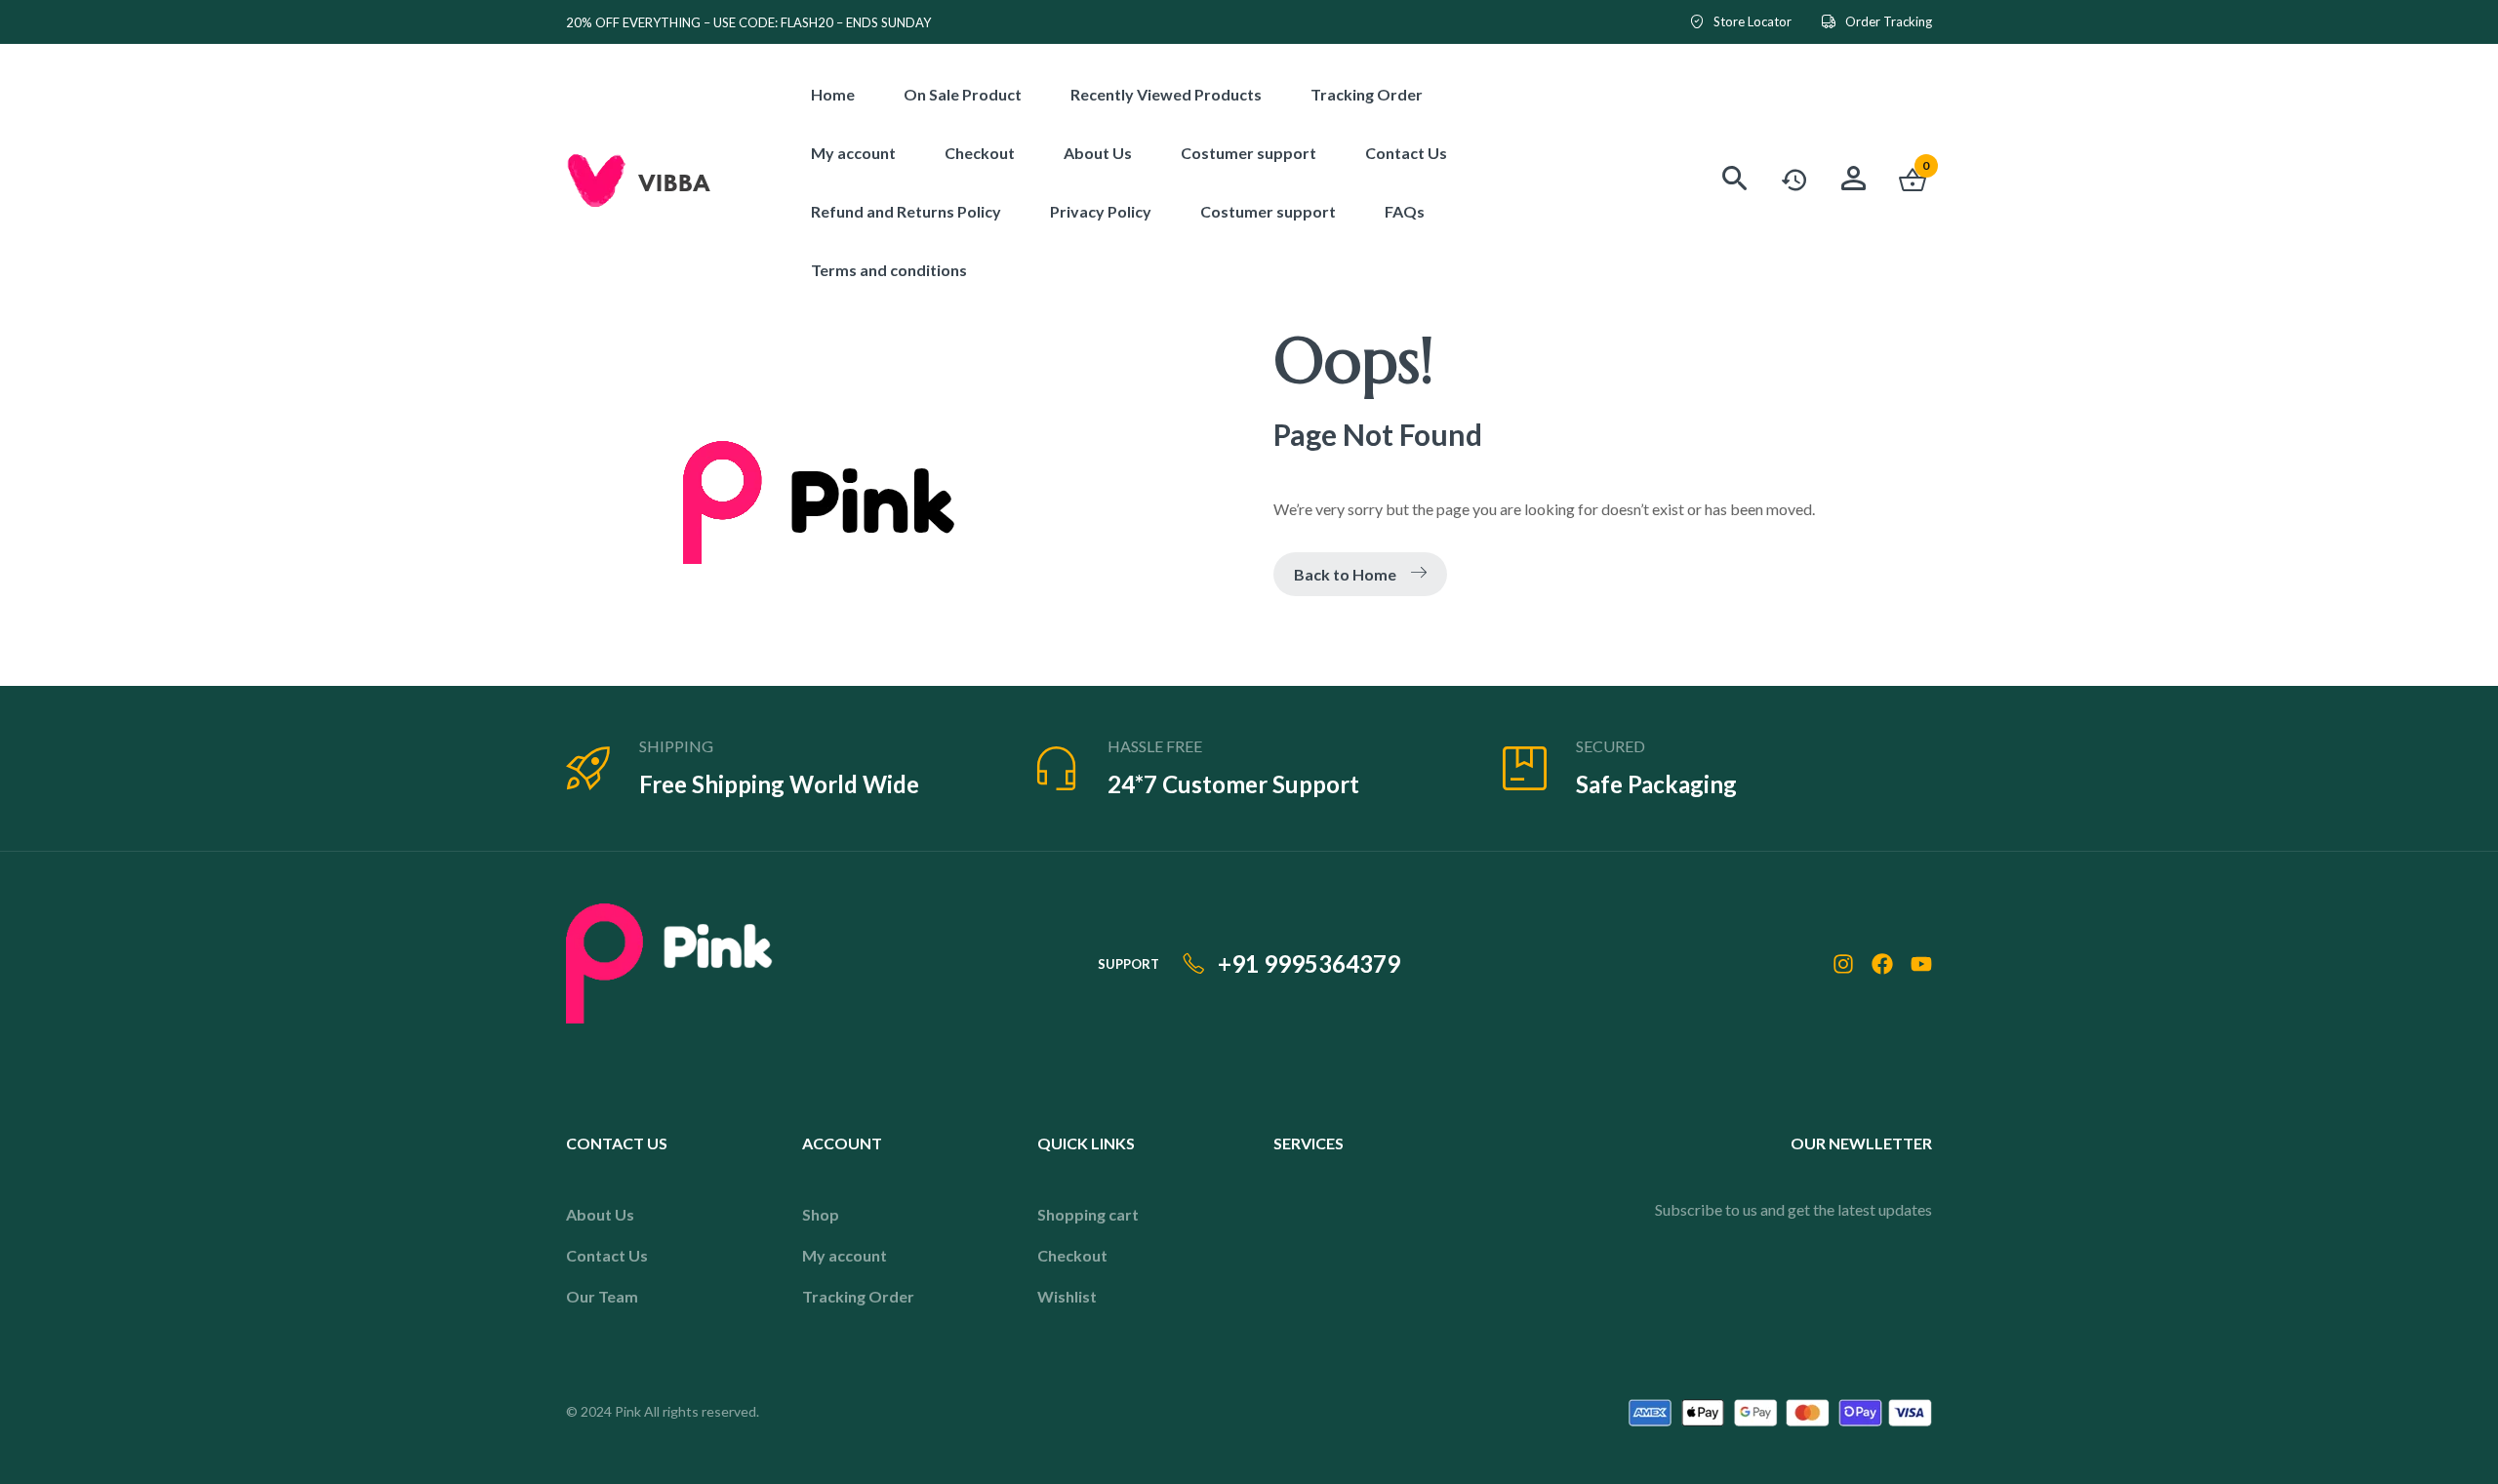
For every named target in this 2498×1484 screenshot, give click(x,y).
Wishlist (1067, 1296)
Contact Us (607, 1255)
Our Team (602, 1296)
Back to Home (1345, 574)
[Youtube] (1921, 964)
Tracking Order (858, 1296)
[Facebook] (1882, 964)
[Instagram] (1843, 964)
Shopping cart (1088, 1214)
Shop (821, 1214)
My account (845, 1255)
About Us (600, 1214)
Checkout (1072, 1255)
